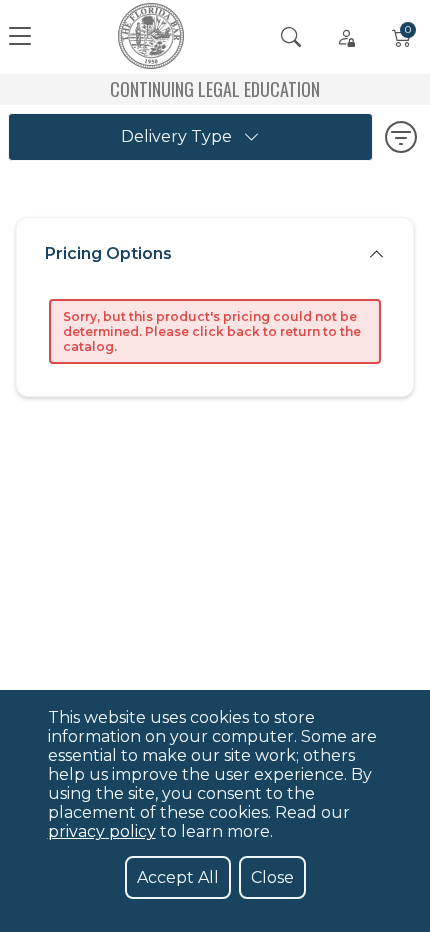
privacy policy (102, 831)
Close (272, 877)
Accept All (178, 877)
